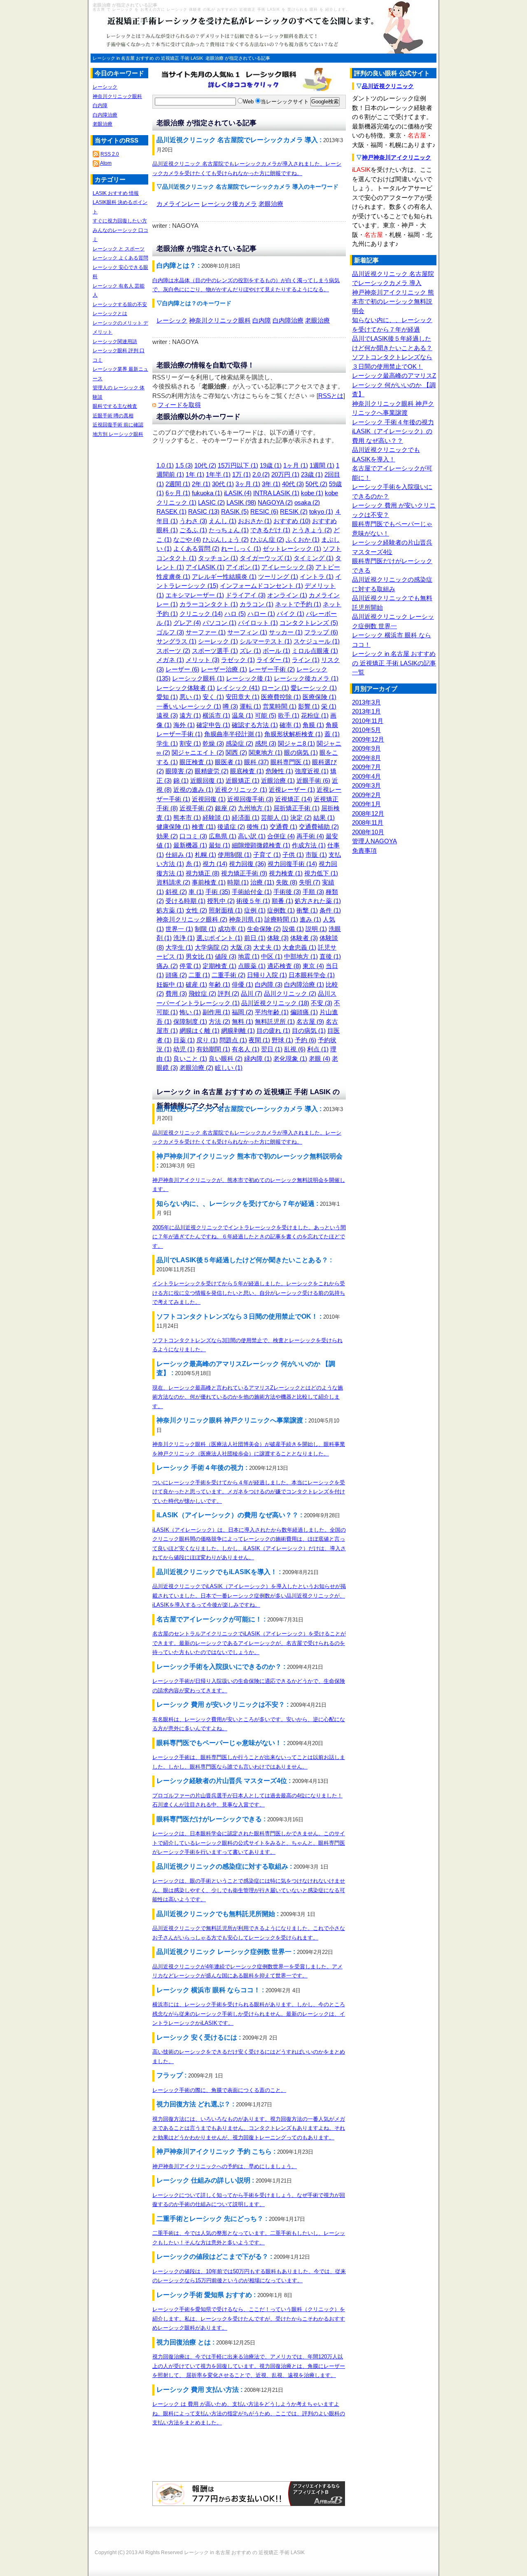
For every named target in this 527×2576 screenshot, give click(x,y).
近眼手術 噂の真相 (113, 416)
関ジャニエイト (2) (198, 752)
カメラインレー (178, 204)
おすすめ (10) (292, 521)
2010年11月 (368, 721)
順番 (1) (282, 901)
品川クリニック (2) (290, 993)
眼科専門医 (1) (290, 762)
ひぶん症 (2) (267, 539)
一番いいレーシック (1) (189, 706)
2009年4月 (366, 776)
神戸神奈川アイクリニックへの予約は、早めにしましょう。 (225, 2166)
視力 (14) (215, 864)
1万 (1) (241, 474)
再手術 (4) (310, 836)
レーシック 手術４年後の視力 (393, 422)
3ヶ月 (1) (248, 484)
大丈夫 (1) (267, 947)
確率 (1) (290, 725)
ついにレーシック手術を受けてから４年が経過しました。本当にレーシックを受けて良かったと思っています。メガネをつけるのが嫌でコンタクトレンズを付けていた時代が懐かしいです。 (249, 1492)
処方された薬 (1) (318, 901)
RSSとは (331, 396)
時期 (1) (238, 882)
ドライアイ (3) (246, 595)
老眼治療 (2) (196, 1068)
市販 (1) (316, 855)
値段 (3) (226, 956)
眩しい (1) (229, 1068)
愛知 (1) (167, 697)
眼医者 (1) (229, 762)
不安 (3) (322, 1003)
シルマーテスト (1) (266, 641)
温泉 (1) (243, 715)
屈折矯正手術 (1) (296, 808)
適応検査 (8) (284, 966)
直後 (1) (330, 956)
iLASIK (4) (238, 493)
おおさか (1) (255, 521)
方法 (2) (219, 1021)
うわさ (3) (193, 521)
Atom (106, 163)
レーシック (172, 320)
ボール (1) (276, 651)
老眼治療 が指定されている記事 (238, 58)
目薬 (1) (184, 1040)
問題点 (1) (233, 1040)
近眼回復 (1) (207, 780)
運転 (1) (250, 706)
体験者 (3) (304, 938)
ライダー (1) (273, 660)
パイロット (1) (258, 623)
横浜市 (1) (216, 715)
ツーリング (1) (278, 577)
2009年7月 (366, 767)
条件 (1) (330, 910)
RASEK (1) (171, 511)
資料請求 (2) (173, 882)
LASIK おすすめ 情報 (116, 193)
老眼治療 (271, 204)
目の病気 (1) (309, 1031)
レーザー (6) (182, 669)
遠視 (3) (167, 715)
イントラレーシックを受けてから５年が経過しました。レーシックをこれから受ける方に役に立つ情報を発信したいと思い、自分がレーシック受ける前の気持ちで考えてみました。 (249, 1293)
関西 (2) (236, 752)
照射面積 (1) (226, 910)
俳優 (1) (243, 984)
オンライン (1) (287, 595)
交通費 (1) (283, 827)
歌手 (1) (289, 715)
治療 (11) (262, 882)
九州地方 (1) (255, 808)
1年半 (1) (218, 474)
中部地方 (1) (301, 956)
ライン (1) (306, 660)
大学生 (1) (179, 947)
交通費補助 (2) (319, 827)
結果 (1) (324, 818)
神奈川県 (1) (246, 919)
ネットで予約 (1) (298, 604)
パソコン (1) (219, 623)
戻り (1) (207, 1040)
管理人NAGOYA (374, 841)
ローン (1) (275, 688)
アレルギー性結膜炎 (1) (224, 577)
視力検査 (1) (286, 873)
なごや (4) (187, 539)
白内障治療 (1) (304, 984)
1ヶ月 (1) (296, 465)
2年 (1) (201, 484)
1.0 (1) (165, 465)
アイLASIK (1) (205, 567)
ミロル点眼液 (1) (315, 651)
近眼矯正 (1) (243, 780)
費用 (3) (176, 993)
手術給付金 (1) (252, 892)
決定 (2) (301, 818)
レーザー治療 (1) (224, 669)
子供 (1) (293, 855)
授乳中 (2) (221, 901)
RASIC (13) (204, 511)
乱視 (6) (295, 1049)
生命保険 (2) (264, 929)
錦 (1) (181, 780)
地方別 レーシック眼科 (118, 434)
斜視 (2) (176, 892)
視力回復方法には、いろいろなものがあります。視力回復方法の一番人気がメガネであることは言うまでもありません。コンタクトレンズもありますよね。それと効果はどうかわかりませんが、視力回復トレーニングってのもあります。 (249, 2128)
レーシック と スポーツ (119, 249)
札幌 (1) (205, 855)
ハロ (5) (235, 614)
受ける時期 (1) (185, 901)
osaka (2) (307, 502)
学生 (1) (167, 743)
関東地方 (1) (266, 752)
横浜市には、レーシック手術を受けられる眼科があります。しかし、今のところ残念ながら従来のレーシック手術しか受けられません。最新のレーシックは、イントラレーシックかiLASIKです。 (249, 2014)
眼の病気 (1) (301, 752)
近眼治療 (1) (278, 780)
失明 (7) (310, 882)
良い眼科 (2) (226, 1059)
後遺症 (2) (231, 827)
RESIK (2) (294, 511)
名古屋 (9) (310, 1021)
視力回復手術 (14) (292, 864)
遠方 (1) (190, 715)
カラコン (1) (257, 604)
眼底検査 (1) (247, 771)
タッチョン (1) (218, 558)
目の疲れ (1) (273, 1031)
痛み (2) (167, 966)
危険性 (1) (279, 771)
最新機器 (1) (190, 845)
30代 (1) (223, 484)
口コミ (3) (193, 836)
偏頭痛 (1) (304, 1012)
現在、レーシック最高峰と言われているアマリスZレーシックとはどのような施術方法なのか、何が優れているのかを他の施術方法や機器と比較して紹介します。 (248, 1397)
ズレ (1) (250, 651)
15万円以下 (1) (238, 465)
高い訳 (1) (252, 836)
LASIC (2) (211, 502)
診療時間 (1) (281, 919)
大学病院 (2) (212, 947)
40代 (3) (293, 484)
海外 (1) (184, 725)
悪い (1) (190, 697)
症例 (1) (255, 910)
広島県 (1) (223, 836)
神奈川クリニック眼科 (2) (192, 919)
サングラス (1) (176, 641)
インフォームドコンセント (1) (261, 586)
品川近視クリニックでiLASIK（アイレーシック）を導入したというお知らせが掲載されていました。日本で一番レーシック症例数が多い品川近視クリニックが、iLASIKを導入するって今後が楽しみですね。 (249, 1596)
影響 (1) (309, 706)
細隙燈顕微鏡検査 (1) (261, 845)
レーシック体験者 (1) (186, 688)
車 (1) (196, 892)
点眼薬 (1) (252, 966)
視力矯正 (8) (203, 873)
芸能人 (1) (275, 818)
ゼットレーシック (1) (292, 549)
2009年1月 (366, 804)
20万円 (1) (285, 474)
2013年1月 (366, 711)
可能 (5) (266, 715)
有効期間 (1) (213, 1049)
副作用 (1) (216, 1012)
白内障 (262, 320)
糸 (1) (193, 864)
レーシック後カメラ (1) (306, 678)
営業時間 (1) (280, 706)
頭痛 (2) (176, 975)
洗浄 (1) (184, 938)
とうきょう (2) (312, 530)
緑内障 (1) (258, 1059)
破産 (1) (196, 984)
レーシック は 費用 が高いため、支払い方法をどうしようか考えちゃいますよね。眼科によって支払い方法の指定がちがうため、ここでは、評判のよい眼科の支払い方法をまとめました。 (249, 2413)
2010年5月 (366, 730)
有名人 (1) (246, 1049)
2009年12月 (368, 739)
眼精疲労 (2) (212, 771)
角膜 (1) (313, 725)
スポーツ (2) (173, 651)
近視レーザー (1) (292, 790)
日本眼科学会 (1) (312, 975)
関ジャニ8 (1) (296, 743)
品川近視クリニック (388, 86)
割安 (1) (190, 743)
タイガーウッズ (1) (266, 558)
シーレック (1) (218, 641)
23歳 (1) (312, 474)
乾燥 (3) (213, 743)
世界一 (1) (179, 929)
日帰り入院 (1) (267, 975)
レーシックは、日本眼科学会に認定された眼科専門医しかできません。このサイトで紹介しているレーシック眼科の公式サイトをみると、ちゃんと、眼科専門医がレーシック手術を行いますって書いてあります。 (249, 1843)
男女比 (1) (199, 956)
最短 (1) (219, 845)
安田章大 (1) (243, 697)
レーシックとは (110, 314)
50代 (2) (316, 484)
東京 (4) (313, 966)
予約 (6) (305, 1040)
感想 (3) (266, 743)
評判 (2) (229, 993)
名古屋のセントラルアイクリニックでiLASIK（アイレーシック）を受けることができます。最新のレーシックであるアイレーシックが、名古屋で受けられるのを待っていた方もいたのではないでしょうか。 (249, 1643)
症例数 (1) (281, 910)
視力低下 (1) (321, 873)
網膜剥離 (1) (238, 1031)
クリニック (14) (201, 614)
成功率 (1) (232, 929)
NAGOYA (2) (275, 502)
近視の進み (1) (193, 790)
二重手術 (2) (229, 975)
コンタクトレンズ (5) (309, 623)
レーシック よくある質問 (120, 258)
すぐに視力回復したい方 (120, 221)
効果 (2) (167, 836)
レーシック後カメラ (229, 204)
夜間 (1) (259, 1040)
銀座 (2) (226, 808)
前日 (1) (255, 938)
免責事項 (364, 850)
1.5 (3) (184, 465)
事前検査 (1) (209, 882)
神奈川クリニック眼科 (220, 320)
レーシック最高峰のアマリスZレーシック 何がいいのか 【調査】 (394, 385)
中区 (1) (272, 956)
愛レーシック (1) (314, 688)
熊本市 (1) (187, 818)
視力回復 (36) (247, 864)
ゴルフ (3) (170, 632)
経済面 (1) (246, 818)
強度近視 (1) (312, 771)
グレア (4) (187, 623)
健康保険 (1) (173, 827)
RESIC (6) (264, 511)
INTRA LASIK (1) (276, 493)
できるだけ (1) (270, 530)
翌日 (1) (272, 1049)
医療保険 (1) (319, 697)
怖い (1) (190, 1012)
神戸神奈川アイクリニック (396, 157)
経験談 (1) (216, 818)
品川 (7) (252, 993)
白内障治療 (288, 320)
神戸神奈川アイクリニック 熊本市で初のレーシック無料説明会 (393, 302)
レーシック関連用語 (115, 342)
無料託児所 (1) (275, 1021)
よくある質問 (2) (196, 549)
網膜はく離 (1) (199, 1031)
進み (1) (310, 919)
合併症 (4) (281, 836)
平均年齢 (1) (272, 1012)
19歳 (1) (271, 465)
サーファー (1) (206, 632)
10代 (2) (205, 465)
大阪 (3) (241, 947)
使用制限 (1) (235, 855)
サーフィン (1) (247, 632)
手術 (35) (218, 892)
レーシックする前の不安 (120, 304)
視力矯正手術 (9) (244, 873)
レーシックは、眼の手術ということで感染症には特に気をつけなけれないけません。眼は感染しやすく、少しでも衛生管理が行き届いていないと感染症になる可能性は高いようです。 (249, 1890)
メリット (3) (203, 660)
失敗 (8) (287, 882)
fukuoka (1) (207, 493)
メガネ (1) (170, 660)
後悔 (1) (257, 827)
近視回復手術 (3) (250, 799)
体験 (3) (278, 938)
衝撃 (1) (307, 910)
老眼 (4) (319, 1059)
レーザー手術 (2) (272, 669)
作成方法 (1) (309, 845)
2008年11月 (368, 822)
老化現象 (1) (290, 1059)
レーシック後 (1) (249, 678)
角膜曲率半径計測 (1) (233, 734)
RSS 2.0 (110, 154)
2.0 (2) (261, 474)
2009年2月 (366, 795)
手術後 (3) (287, 892)
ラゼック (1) (238, 660)
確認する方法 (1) (255, 725)
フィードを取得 (179, 405)
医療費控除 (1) (281, 697)
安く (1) (213, 697)
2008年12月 (368, 813)
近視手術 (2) (196, 808)
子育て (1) (267, 855)
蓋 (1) (332, 734)
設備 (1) (293, 929)
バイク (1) (290, 614)
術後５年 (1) (253, 901)
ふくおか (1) (303, 539)
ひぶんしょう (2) (226, 539)
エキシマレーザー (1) (195, 595)
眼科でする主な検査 (115, 406)
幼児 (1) (184, 1049)
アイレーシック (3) (288, 567)
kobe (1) (312, 493)
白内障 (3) (269, 984)
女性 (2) (196, 910)
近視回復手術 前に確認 (118, 425)
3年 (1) (271, 484)
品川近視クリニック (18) (275, 1003)
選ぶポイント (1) (219, 938)
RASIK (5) (235, 511)
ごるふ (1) (193, 530)
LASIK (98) (241, 502)
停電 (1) (190, 966)
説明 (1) (316, 929)
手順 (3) (313, 892)
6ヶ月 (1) (178, 493)
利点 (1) (318, 1049)
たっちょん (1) (229, 530)
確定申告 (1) (213, 725)
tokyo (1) (321, 511)
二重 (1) (199, 975)
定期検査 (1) (219, 966)
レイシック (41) (238, 688)
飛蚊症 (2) (202, 993)
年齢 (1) (219, 984)
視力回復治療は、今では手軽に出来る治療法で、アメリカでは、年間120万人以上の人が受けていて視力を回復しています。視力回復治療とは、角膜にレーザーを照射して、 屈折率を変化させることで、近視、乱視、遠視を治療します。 (249, 2366)
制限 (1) (205, 929)
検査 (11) (204, 827)
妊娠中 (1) (170, 984)
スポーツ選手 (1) (215, 651)
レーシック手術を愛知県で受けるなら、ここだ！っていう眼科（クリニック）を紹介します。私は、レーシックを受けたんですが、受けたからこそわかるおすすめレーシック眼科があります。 (249, 2319)
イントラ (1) (317, 577)
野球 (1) (282, 1040)
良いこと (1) (190, 1059)
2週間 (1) (178, 484)
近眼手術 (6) (313, 780)
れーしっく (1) (241, 549)
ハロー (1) (261, 614)
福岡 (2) (243, 1012)
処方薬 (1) (170, 910)
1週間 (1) (322, 465)
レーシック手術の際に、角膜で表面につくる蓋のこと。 (219, 2090)
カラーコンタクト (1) (209, 604)
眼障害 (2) (179, 771)
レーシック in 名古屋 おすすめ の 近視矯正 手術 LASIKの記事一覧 (394, 663)
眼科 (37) (257, 762)
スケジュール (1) (317, 641)
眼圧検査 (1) (196, 762)
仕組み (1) (179, 855)
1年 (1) (195, 474)
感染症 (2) (239, 743)
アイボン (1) (243, 567)
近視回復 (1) (209, 799)
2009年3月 (366, 785)
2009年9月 (366, 748)
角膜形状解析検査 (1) (294, 734)
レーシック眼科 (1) (198, 678)
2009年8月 (366, 758)
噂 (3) (230, 706)
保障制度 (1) (190, 1021)
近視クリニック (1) (241, 790)
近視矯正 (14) (294, 799)
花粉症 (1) (315, 715)
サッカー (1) (286, 632)
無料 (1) (243, 1021)
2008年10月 (368, 832)
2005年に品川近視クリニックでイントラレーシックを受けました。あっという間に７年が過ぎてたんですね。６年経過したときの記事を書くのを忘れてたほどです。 (249, 1237)
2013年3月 (366, 702)
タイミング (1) (314, 558)
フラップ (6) (321, 632)
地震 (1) (249, 956)
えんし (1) (223, 521)
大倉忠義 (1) (299, 947)
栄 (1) (329, 706)
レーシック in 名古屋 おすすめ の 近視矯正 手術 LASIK (148, 58)
